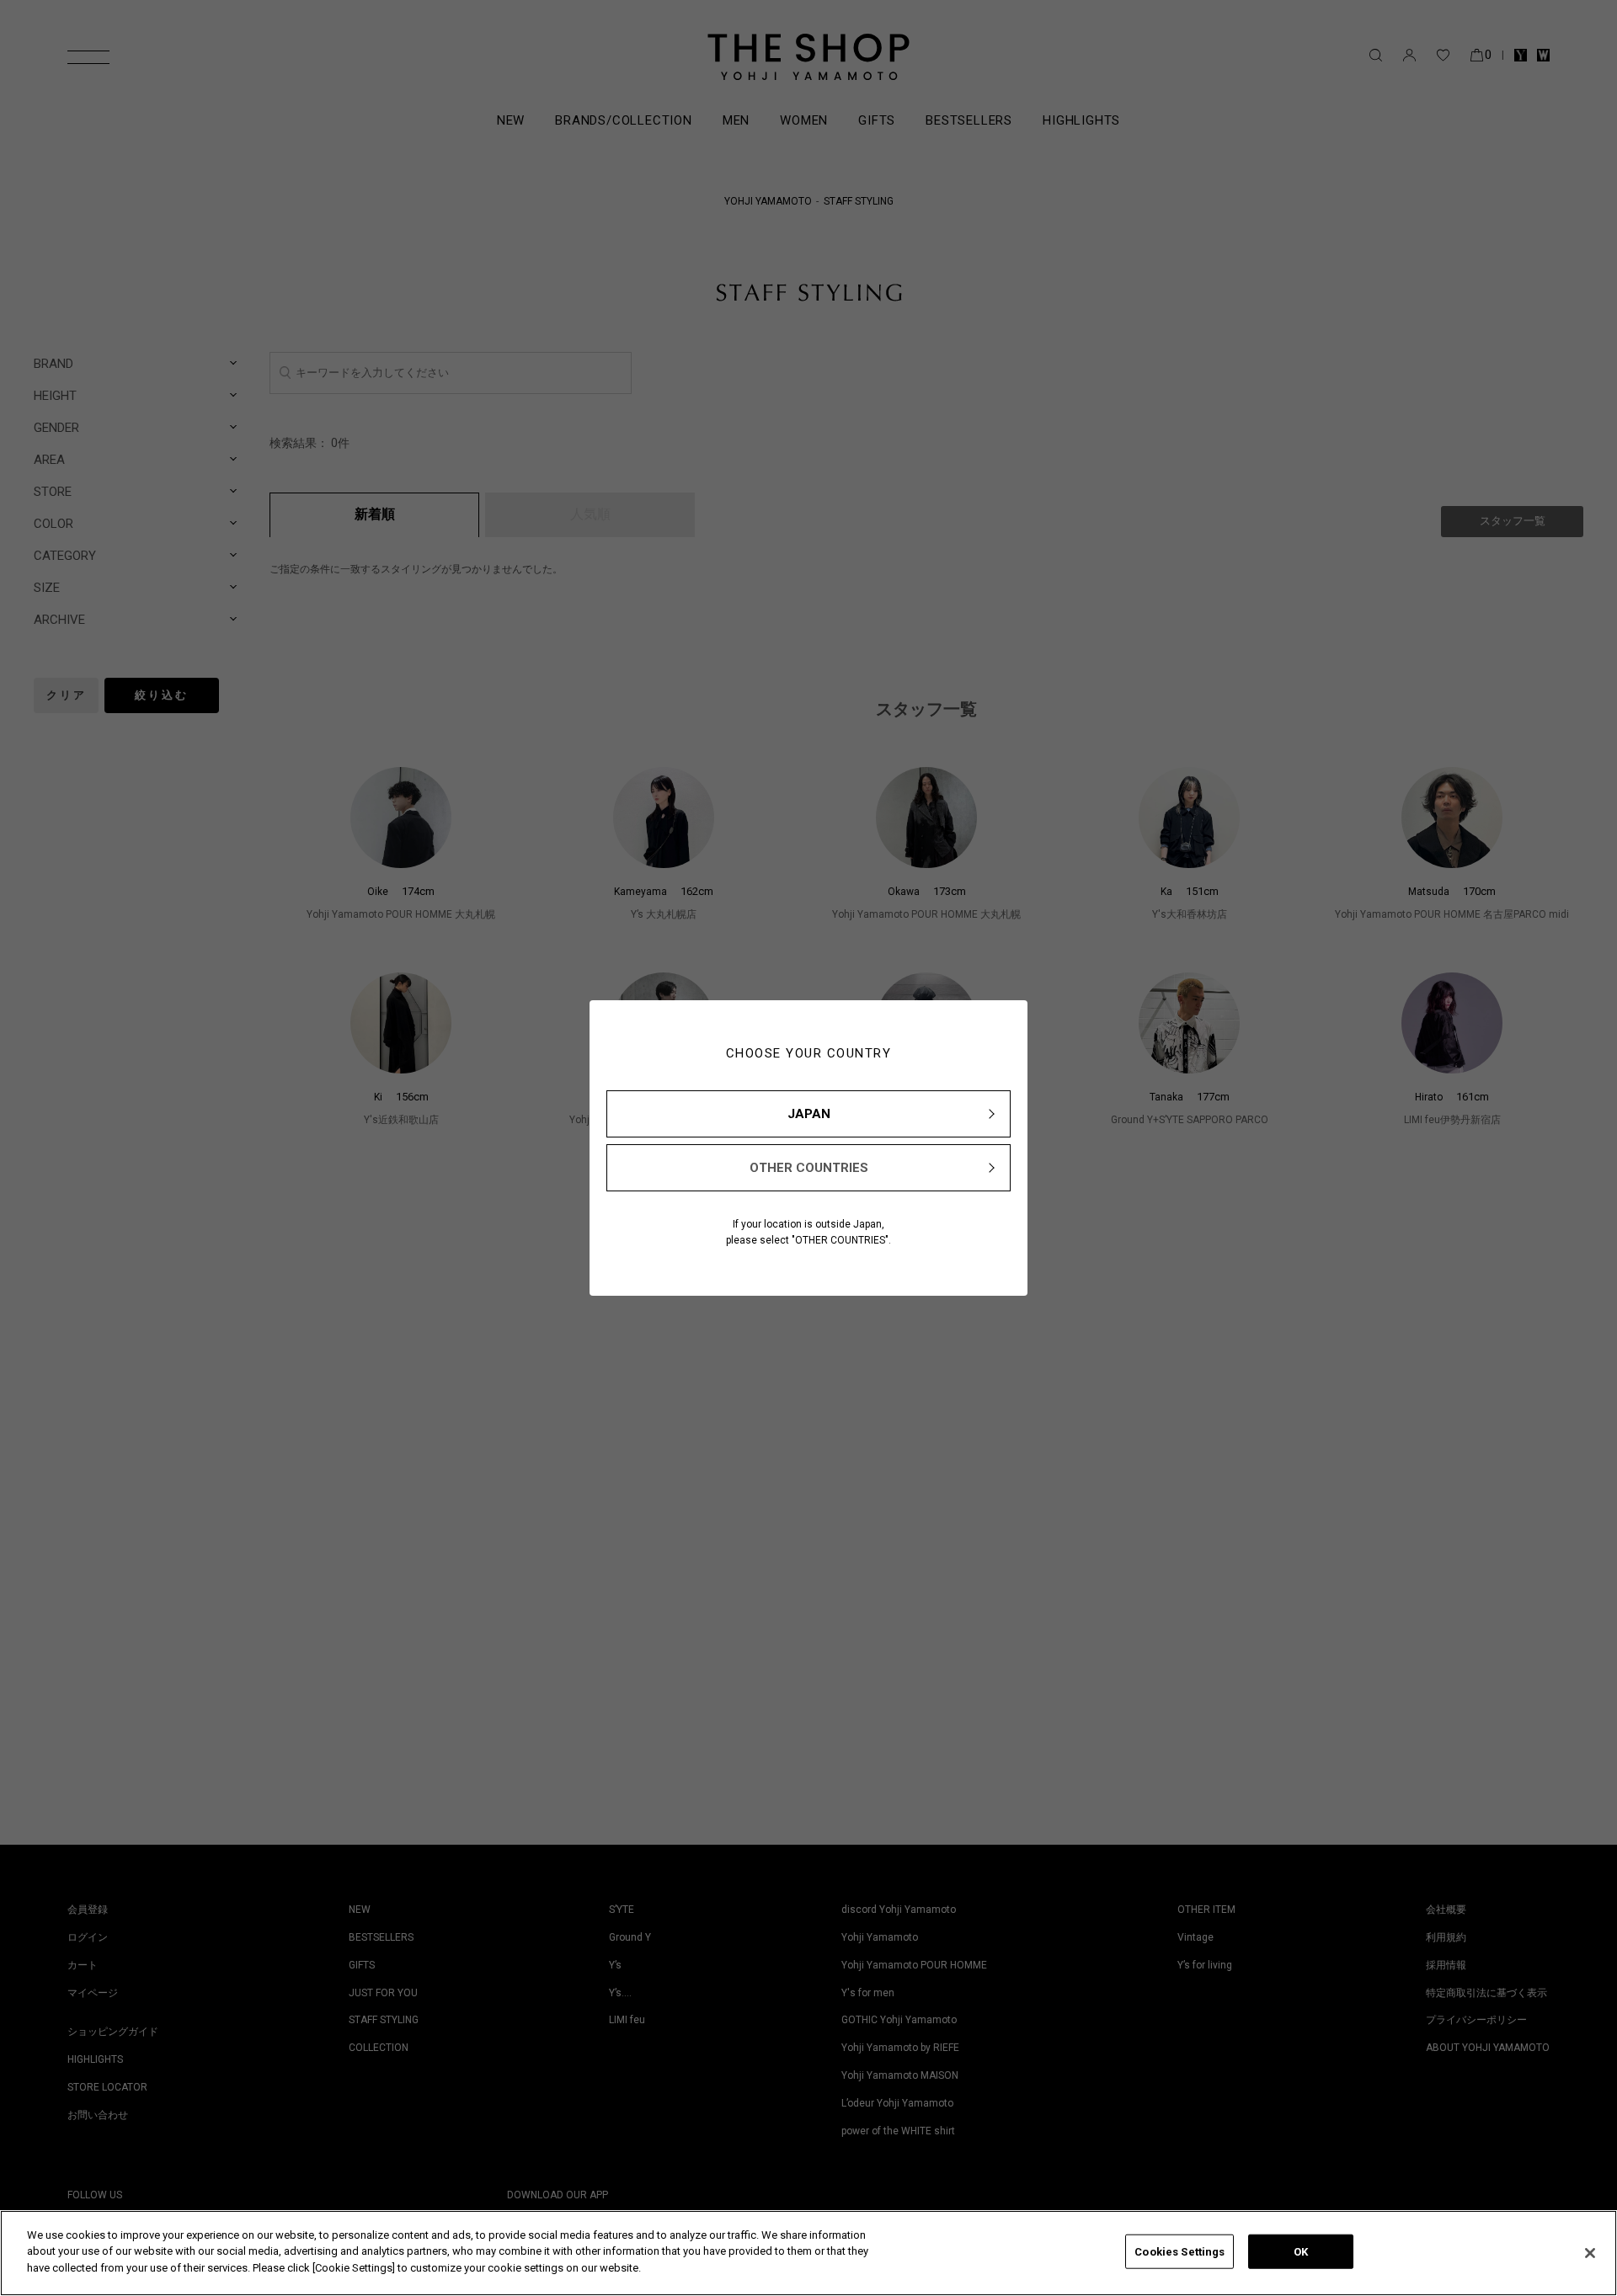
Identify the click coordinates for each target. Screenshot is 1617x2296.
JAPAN (809, 1114)
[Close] (1590, 2253)
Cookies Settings (1179, 2252)
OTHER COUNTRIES (809, 1168)
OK (1301, 2252)
